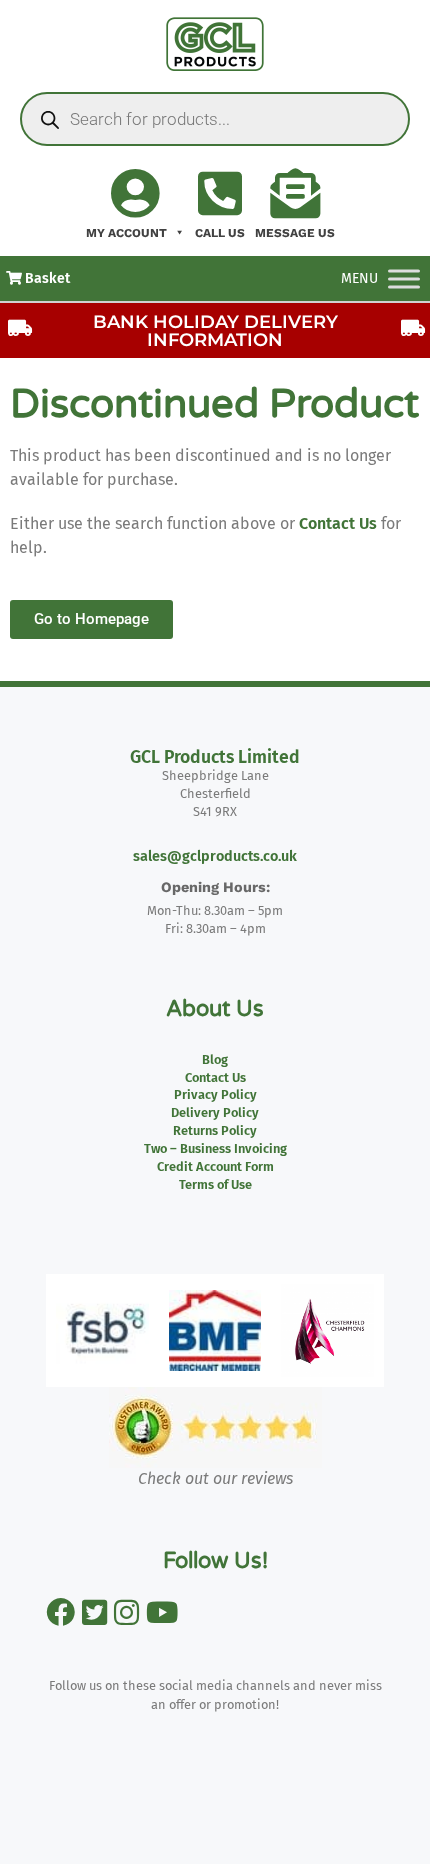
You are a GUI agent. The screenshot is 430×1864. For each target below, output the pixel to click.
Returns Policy (215, 1130)
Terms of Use (215, 1184)
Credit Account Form (215, 1166)
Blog (215, 1059)
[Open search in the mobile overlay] (215, 119)
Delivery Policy (215, 1112)
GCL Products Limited (215, 757)
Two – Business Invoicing (215, 1148)
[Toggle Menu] (404, 278)
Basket (46, 278)
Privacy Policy (215, 1094)
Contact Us (338, 523)
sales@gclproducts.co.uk (215, 856)
